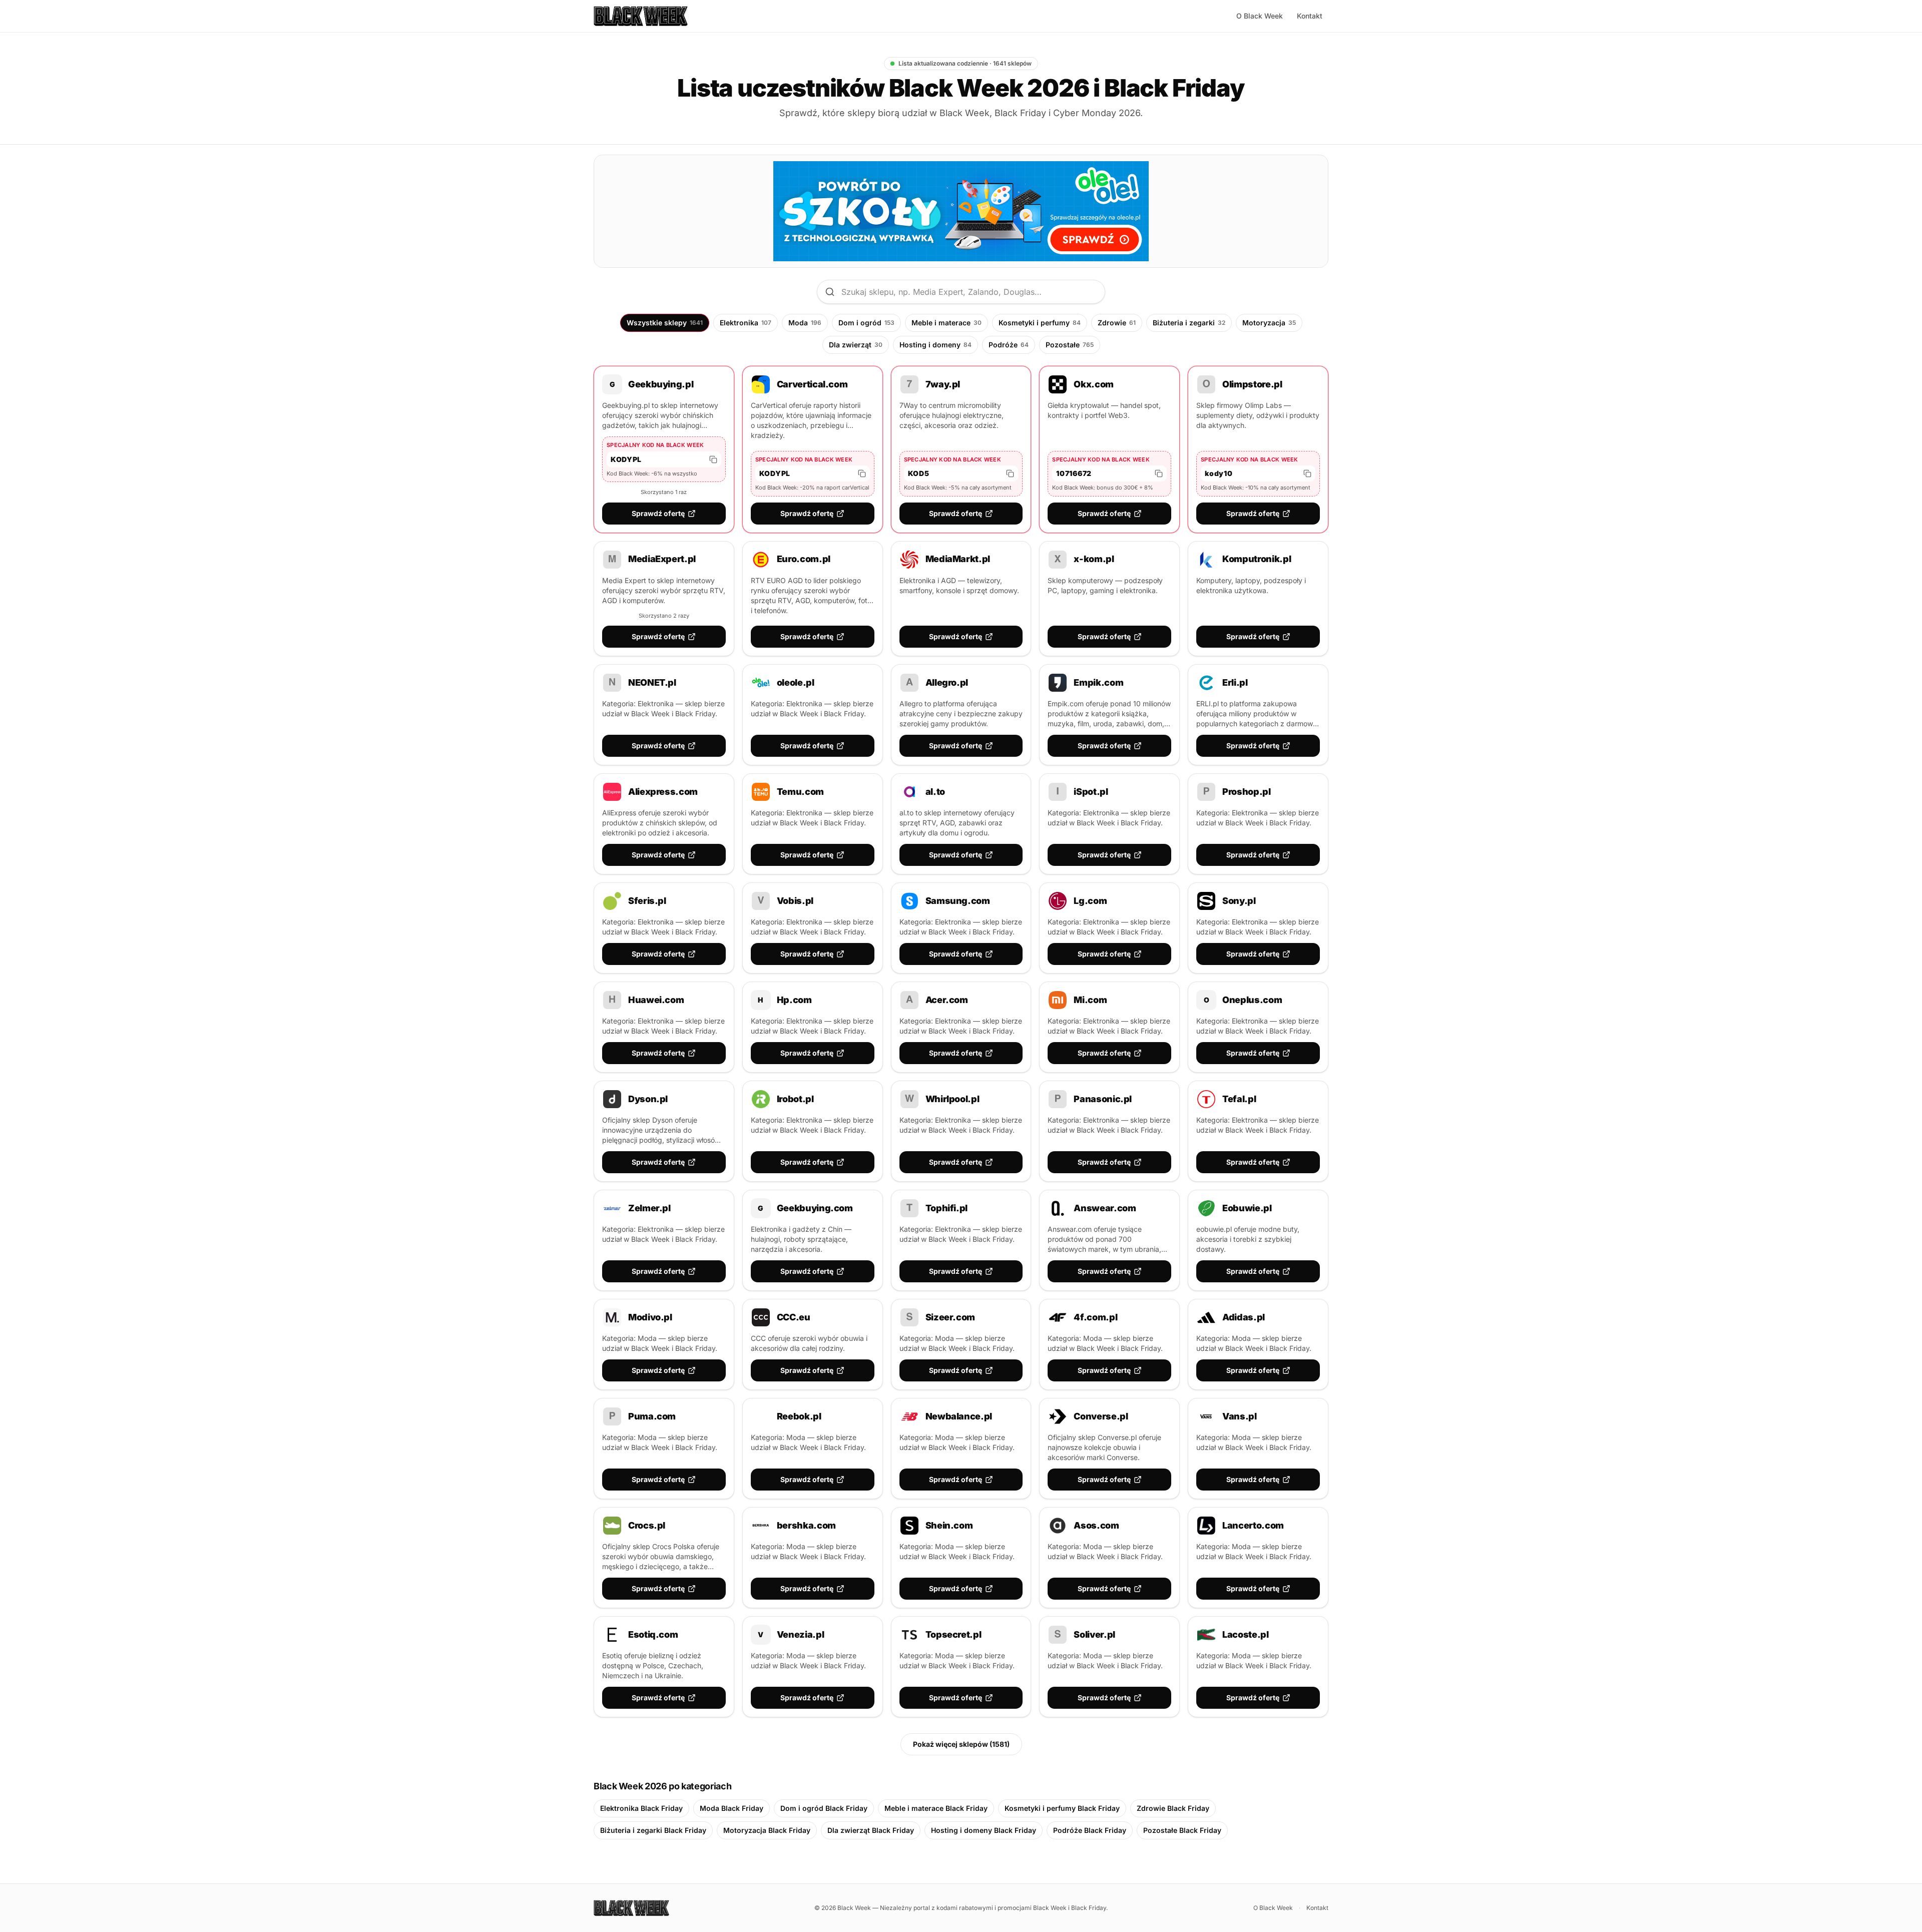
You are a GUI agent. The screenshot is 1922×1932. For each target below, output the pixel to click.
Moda (805, 323)
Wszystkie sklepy (665, 323)
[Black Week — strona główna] (641, 16)
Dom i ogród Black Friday (824, 1808)
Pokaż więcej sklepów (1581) (961, 1744)
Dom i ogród (866, 323)
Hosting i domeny (935, 345)
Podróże (1009, 345)
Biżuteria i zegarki (1189, 323)
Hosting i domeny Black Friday (984, 1830)
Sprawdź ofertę (658, 513)
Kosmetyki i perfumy (1040, 323)
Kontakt (1310, 16)
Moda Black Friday (732, 1808)
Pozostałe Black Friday (1182, 1830)
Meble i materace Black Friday (936, 1808)
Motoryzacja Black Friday (767, 1830)
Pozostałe (1070, 345)
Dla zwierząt (856, 345)
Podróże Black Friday (1090, 1830)
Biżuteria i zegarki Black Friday (653, 1830)
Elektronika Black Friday (641, 1808)
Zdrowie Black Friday (1173, 1808)
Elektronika (746, 323)
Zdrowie (1117, 323)
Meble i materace (946, 323)
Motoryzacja (1269, 323)
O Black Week (1260, 16)
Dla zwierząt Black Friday (871, 1830)
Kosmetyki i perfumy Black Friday (1062, 1808)
